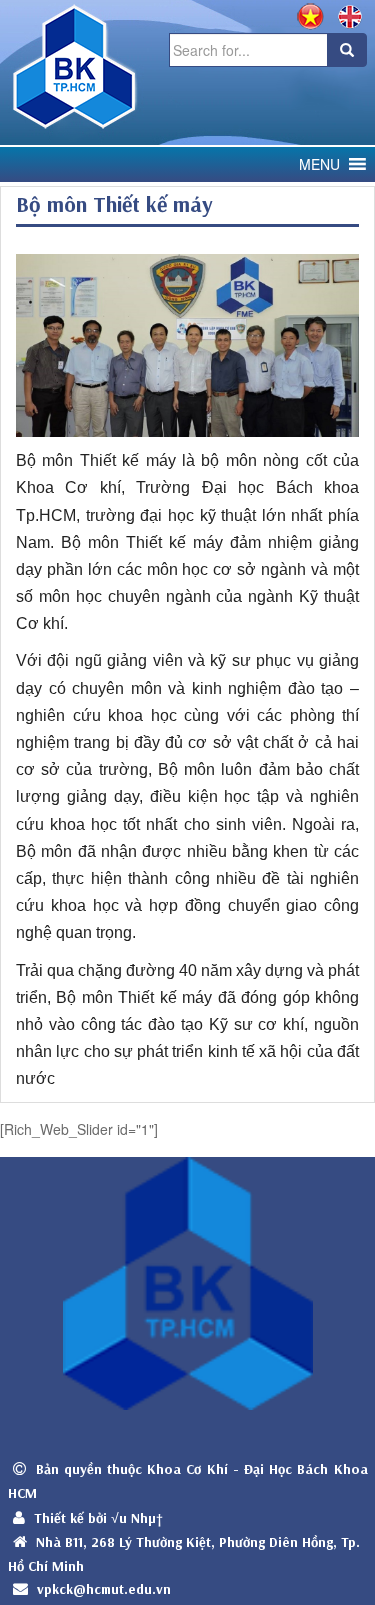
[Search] (347, 50)
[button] (319, 164)
